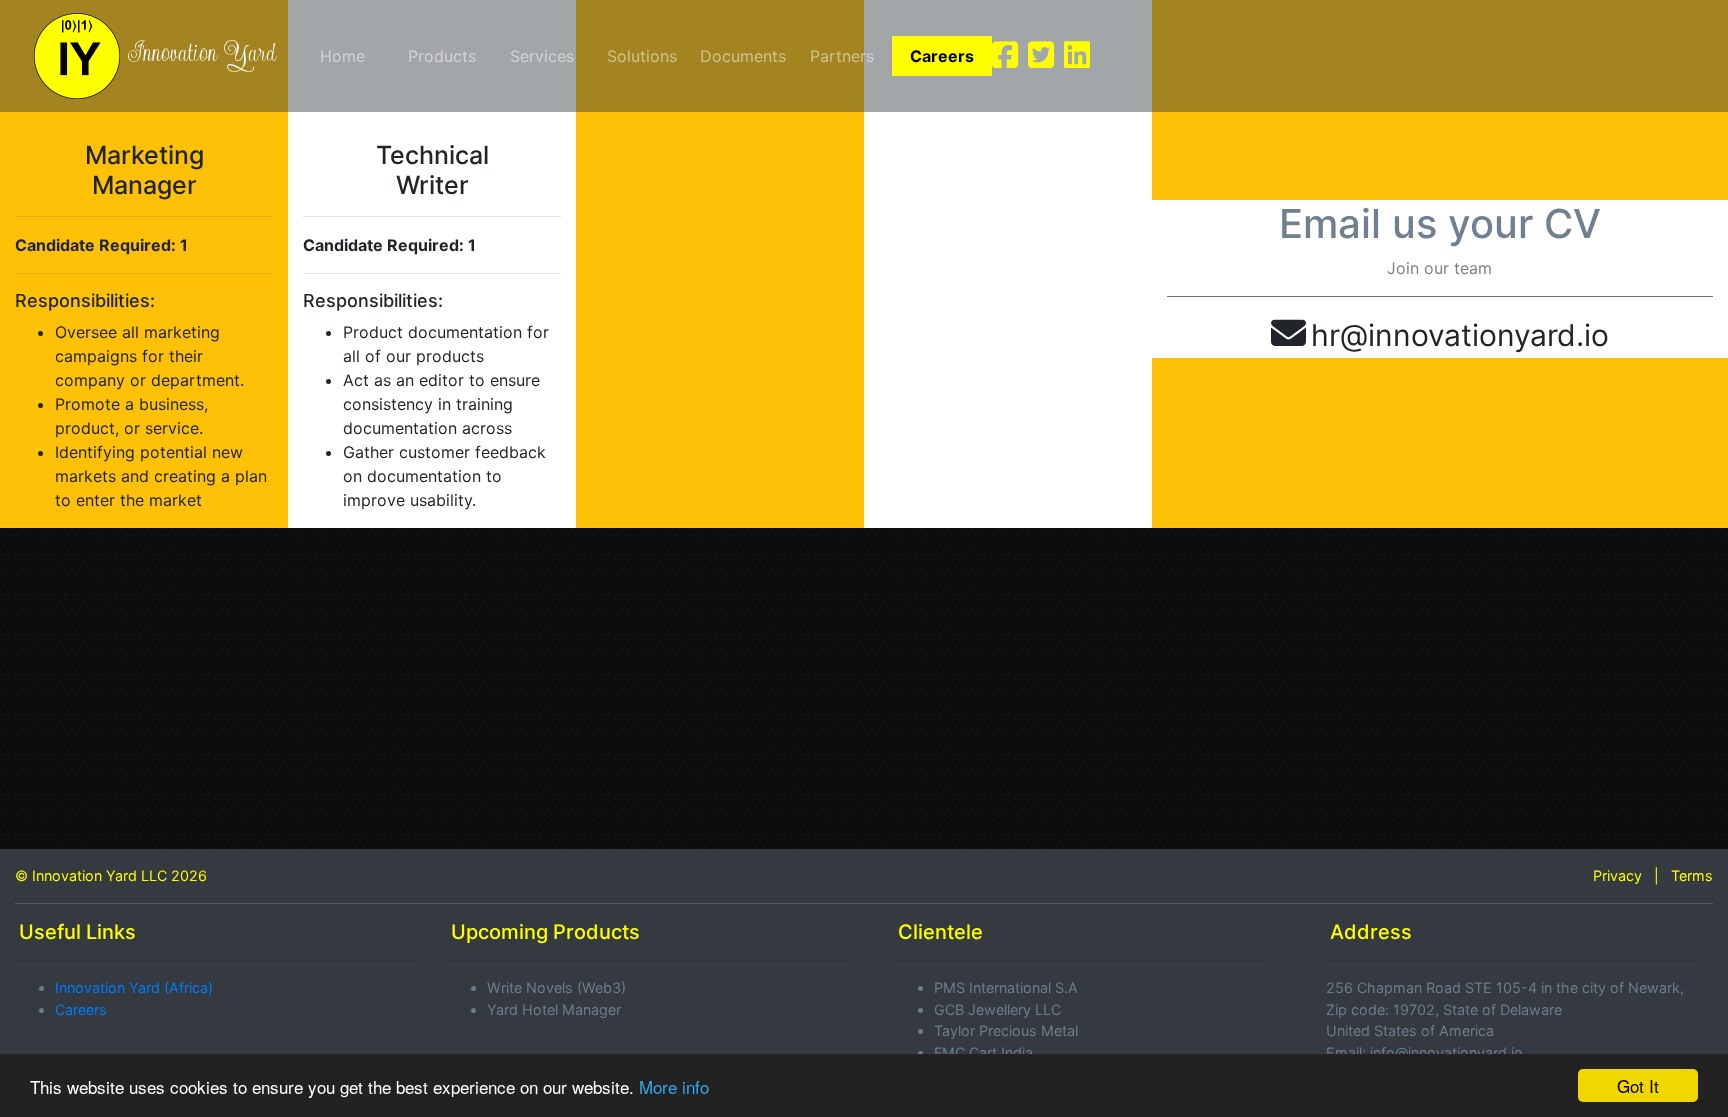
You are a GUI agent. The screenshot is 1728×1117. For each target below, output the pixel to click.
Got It (1638, 1085)
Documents (743, 56)
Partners (842, 56)
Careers (942, 56)
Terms (1692, 875)
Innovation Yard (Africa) (134, 987)
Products (442, 56)
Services (542, 56)
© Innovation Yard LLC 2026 (111, 875)
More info (674, 1086)
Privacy (1617, 875)
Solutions (642, 56)
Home (342, 56)
